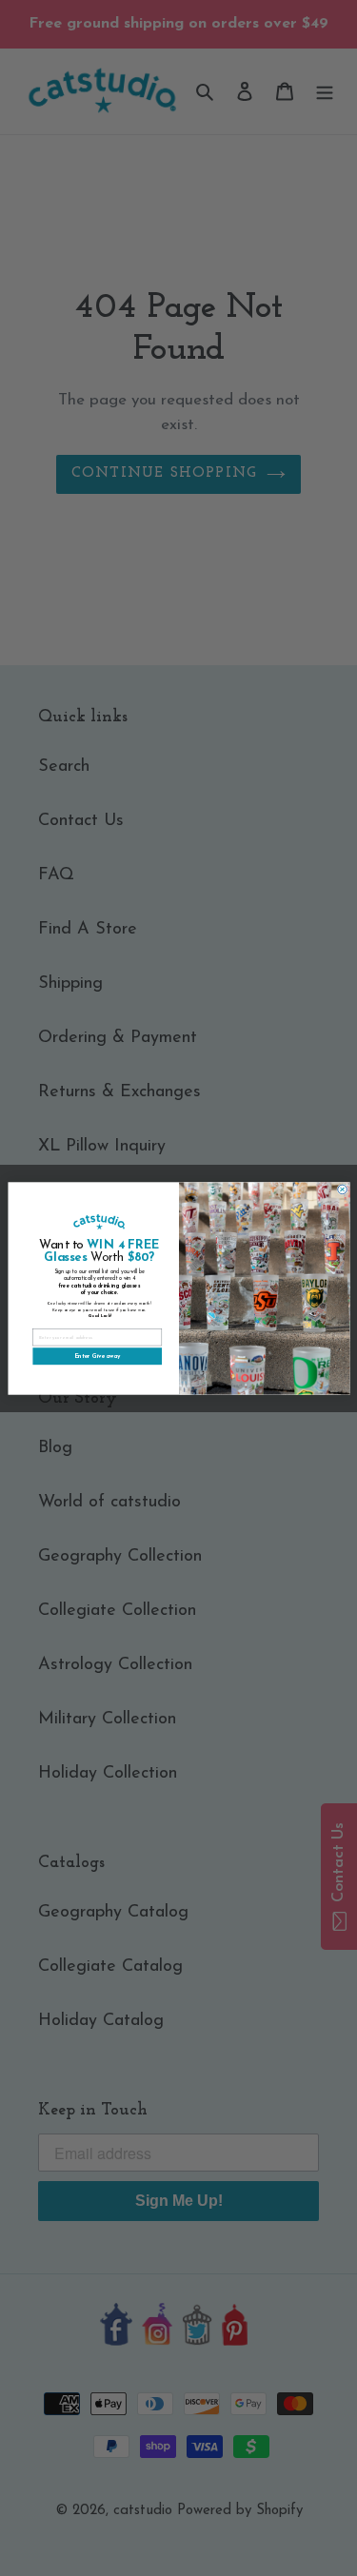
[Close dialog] (342, 1190)
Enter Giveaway (97, 1356)
